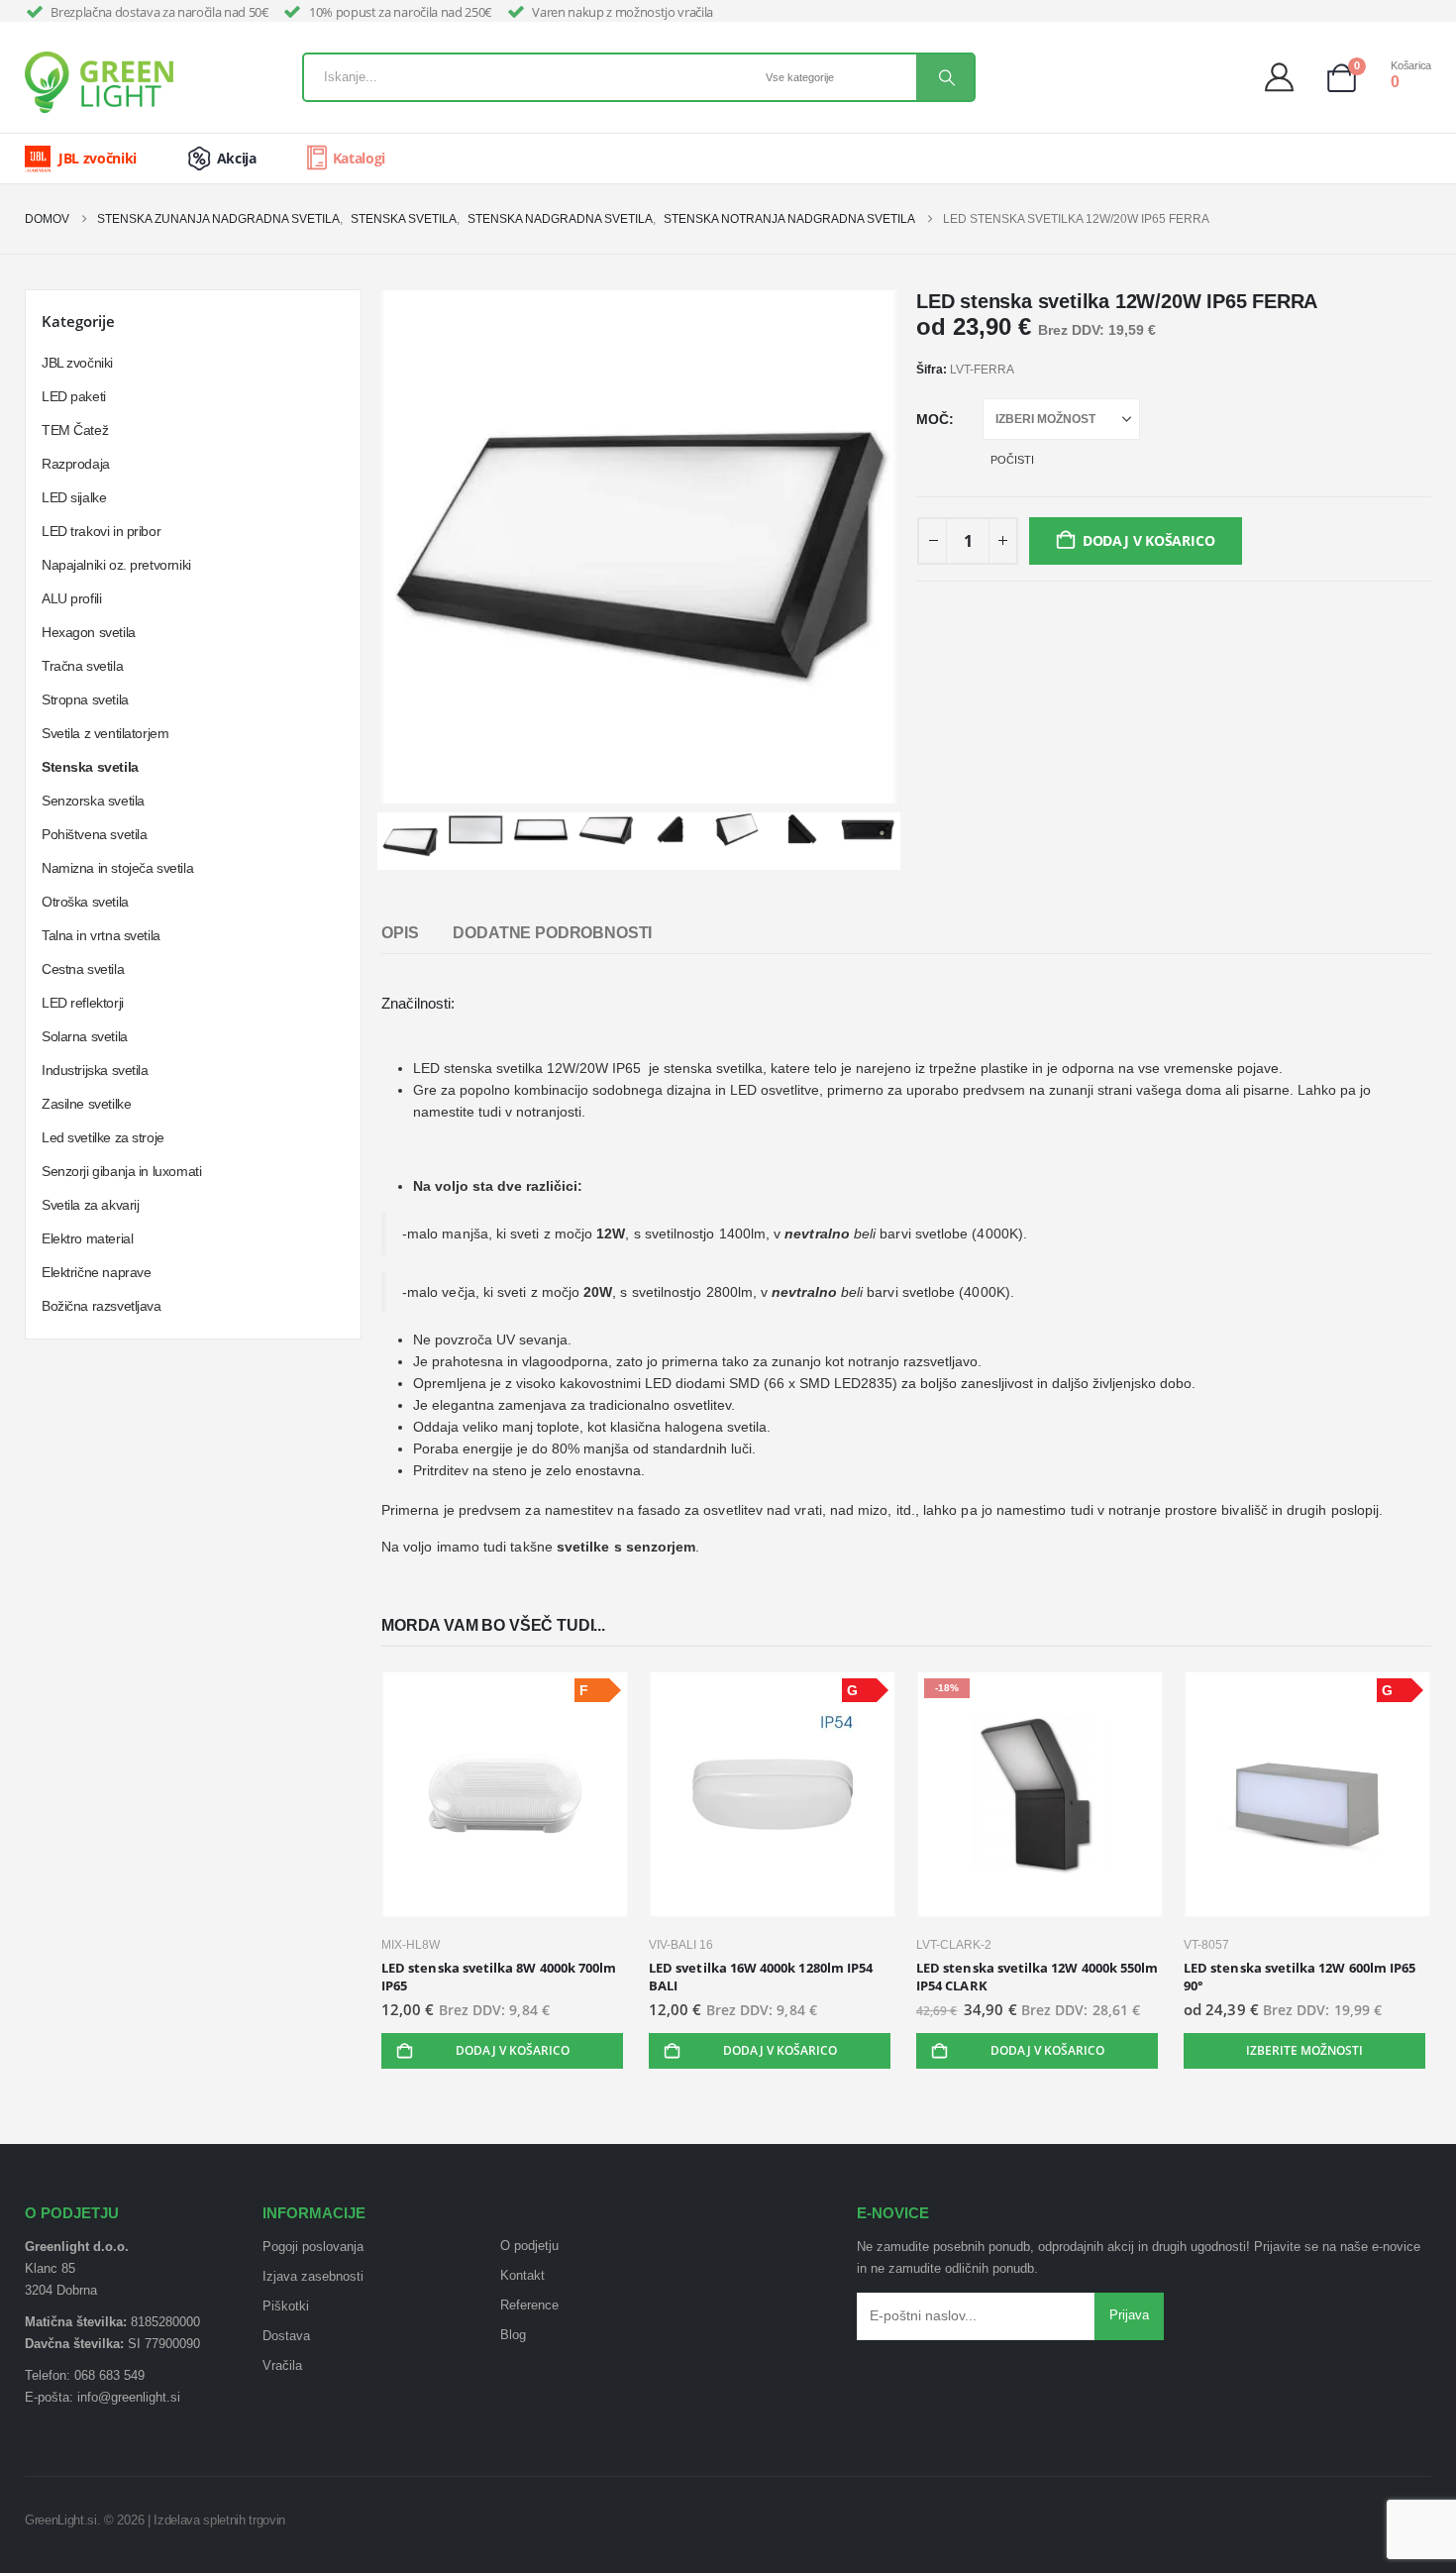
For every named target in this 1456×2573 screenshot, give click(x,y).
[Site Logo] (99, 82)
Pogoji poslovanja (313, 2247)
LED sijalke (74, 497)
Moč (933, 419)
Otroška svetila (85, 902)
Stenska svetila (90, 767)
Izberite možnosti (1304, 2050)
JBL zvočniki (77, 363)
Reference (529, 2305)
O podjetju (529, 2246)
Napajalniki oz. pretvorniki (116, 565)
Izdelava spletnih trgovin (219, 2520)
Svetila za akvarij (90, 1205)
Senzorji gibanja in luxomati (121, 1171)
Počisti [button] (1012, 460)
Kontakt (522, 2276)
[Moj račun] (1285, 77)
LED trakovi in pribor (101, 531)
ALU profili (71, 598)
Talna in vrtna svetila (101, 935)
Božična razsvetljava (102, 1306)
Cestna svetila (83, 969)
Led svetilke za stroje (103, 1137)
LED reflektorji (83, 1003)
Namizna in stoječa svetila (117, 868)
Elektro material (87, 1238)
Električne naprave (96, 1272)
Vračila (282, 2366)
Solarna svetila (85, 1036)
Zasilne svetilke (86, 1104)
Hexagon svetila (89, 632)
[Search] (945, 77)
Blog (513, 2335)
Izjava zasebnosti (313, 2277)
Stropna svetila (85, 699)
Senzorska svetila (93, 801)
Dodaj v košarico (1149, 540)
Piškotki (286, 2306)
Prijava (1129, 2315)
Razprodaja (76, 464)
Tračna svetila (82, 666)
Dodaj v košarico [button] (513, 2050)
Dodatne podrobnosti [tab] (552, 933)
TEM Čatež (75, 430)
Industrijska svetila (95, 1070)
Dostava (286, 2336)
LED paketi (74, 396)
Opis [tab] (400, 933)
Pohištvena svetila (94, 834)
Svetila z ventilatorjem (105, 733)
